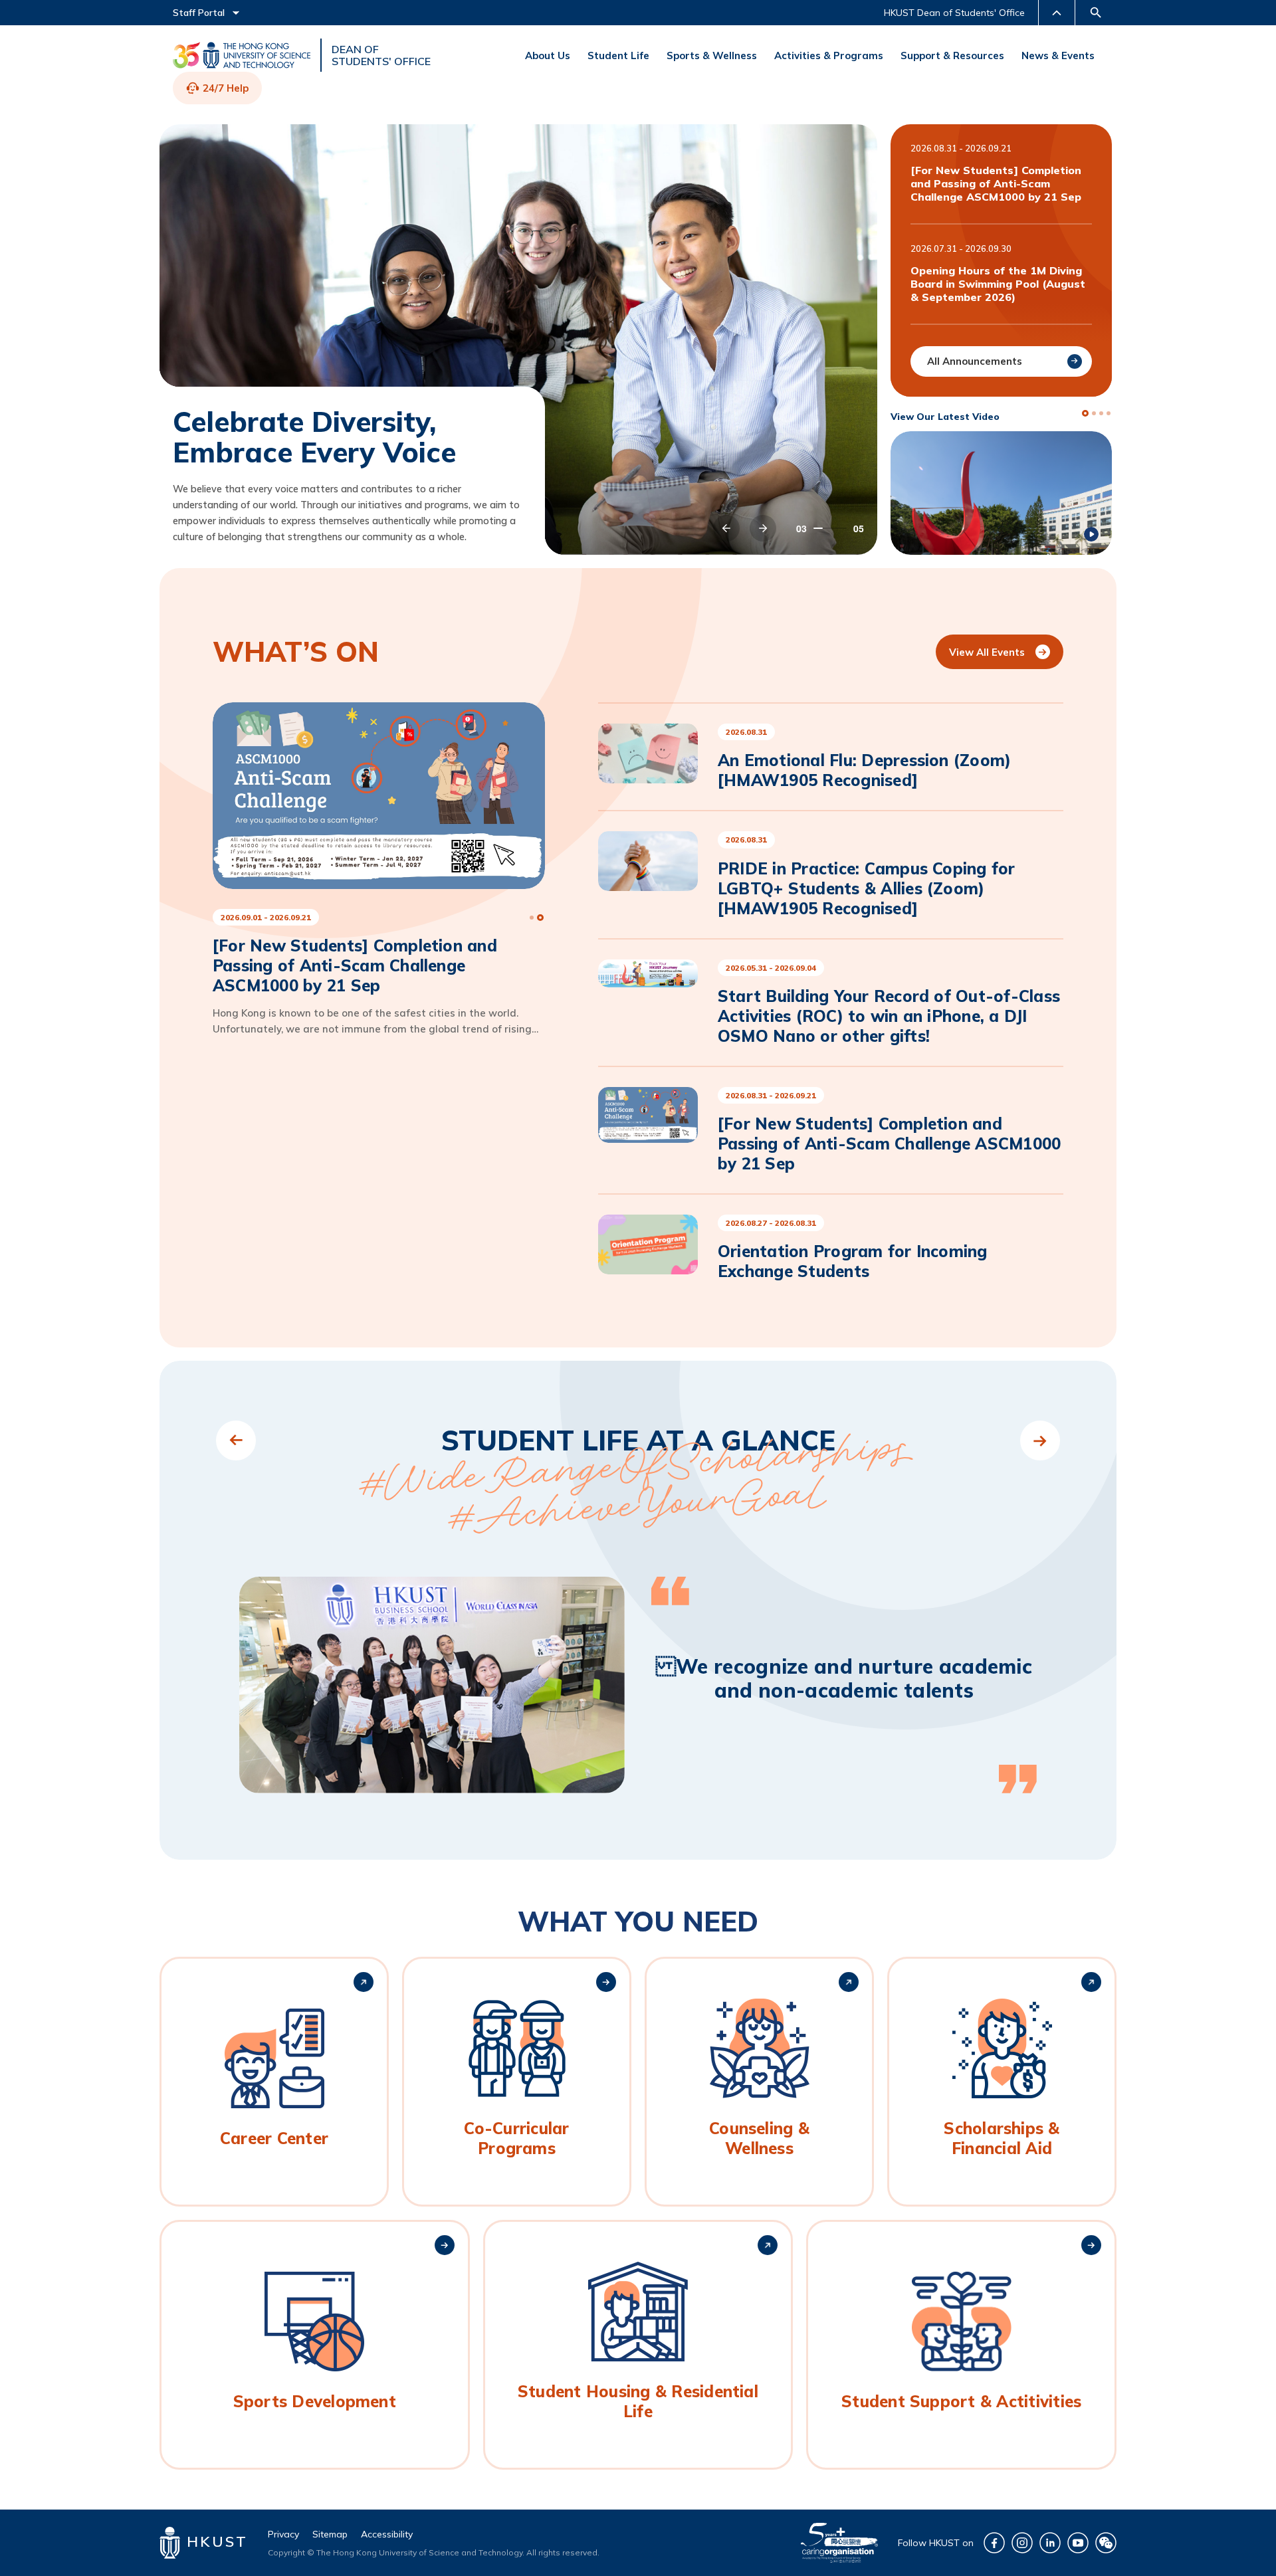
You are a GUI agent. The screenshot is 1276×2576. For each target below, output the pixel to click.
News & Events (1058, 55)
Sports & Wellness (712, 55)
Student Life (618, 55)
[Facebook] (994, 2543)
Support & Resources (952, 55)
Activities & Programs (829, 55)
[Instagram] (1022, 2543)
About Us (548, 55)
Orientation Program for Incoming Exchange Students (853, 1261)
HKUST (214, 2541)
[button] (726, 528)
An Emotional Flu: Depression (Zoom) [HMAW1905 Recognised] (864, 770)
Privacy (283, 2534)
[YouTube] (1078, 2543)
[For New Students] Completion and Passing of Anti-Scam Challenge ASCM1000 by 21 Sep (996, 183)
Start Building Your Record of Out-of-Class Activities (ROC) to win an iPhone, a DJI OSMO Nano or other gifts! (889, 1016)
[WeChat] (1106, 2543)
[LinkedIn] (1050, 2543)
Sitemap (330, 2534)
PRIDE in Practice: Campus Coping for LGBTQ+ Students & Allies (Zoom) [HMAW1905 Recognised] (867, 888)
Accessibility (387, 2534)
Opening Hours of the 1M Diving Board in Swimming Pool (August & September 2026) (998, 284)
